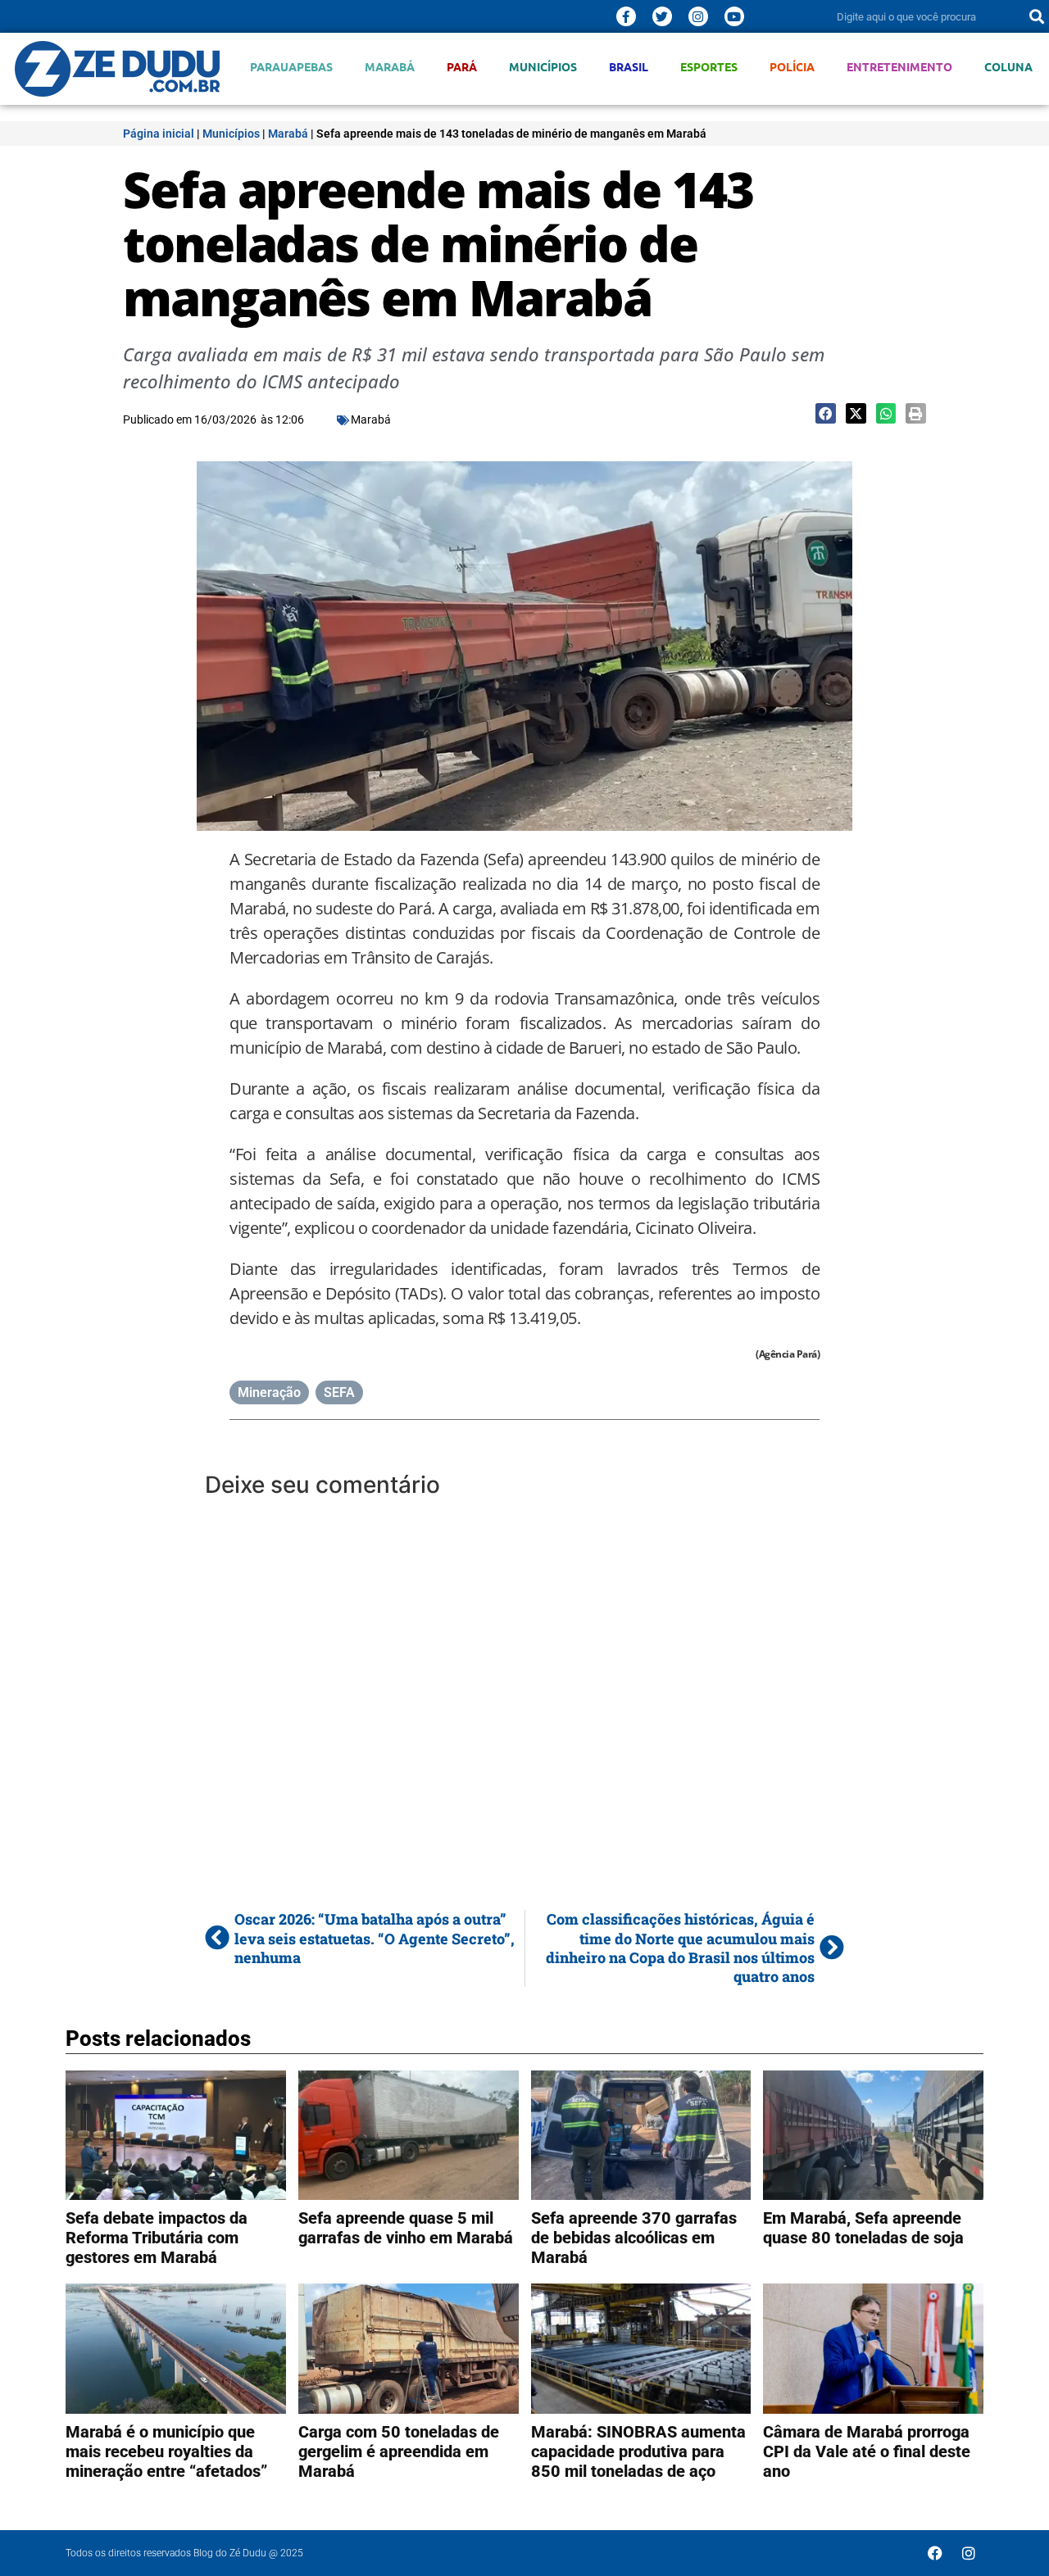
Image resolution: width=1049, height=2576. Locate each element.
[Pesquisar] (1037, 16)
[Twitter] (662, 16)
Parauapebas (291, 67)
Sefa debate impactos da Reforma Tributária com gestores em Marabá (157, 2238)
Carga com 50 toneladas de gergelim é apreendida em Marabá (399, 2451)
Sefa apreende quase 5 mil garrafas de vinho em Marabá (406, 2228)
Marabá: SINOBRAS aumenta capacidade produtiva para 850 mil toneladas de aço (638, 2451)
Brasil (629, 67)
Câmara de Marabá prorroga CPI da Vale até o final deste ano (867, 2451)
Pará (462, 67)
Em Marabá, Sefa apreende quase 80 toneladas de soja (863, 2228)
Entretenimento (899, 67)
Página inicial (159, 134)
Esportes (709, 67)
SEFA (339, 1392)
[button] (826, 413)
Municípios (543, 67)
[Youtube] (734, 16)
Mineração (269, 1392)
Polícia (792, 67)
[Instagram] (698, 16)
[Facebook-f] (626, 16)
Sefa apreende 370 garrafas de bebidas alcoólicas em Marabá (634, 2238)
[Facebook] (935, 2553)
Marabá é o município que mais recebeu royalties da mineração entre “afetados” (166, 2451)
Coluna (1008, 67)
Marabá (390, 67)
